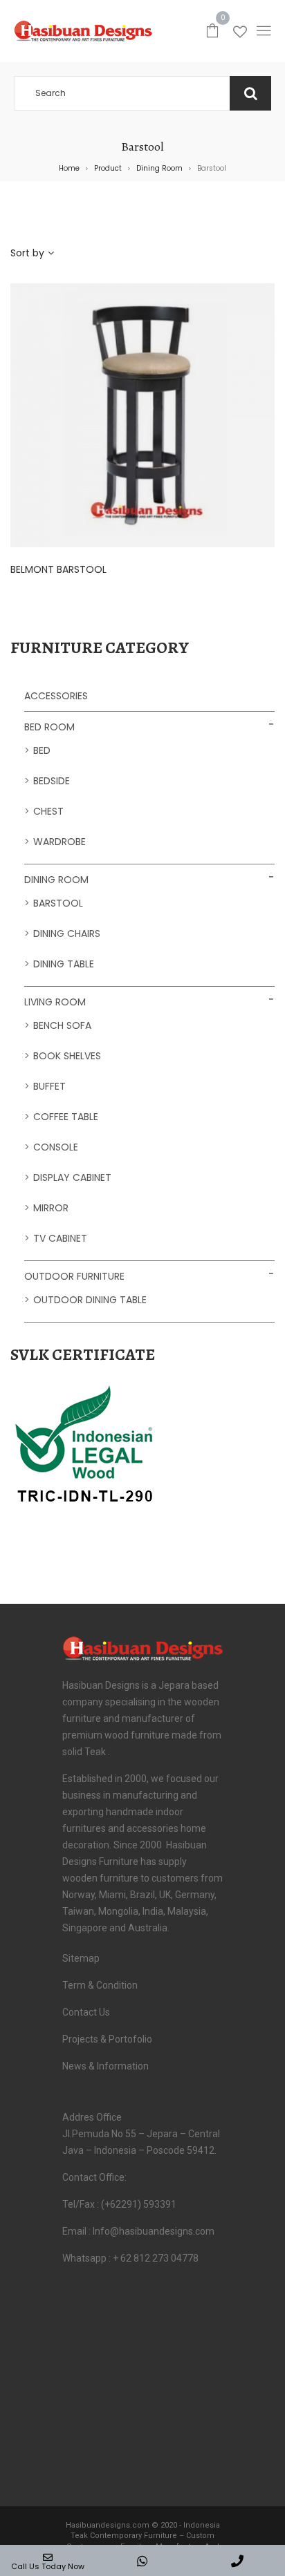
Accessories (56, 696)
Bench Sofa (62, 1025)
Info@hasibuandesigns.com (154, 2231)
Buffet (49, 1086)
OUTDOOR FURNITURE (74, 1276)
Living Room (55, 1002)
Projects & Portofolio (107, 2039)
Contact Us (86, 2012)
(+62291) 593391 (139, 2204)
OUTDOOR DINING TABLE (90, 1300)
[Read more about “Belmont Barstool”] (205, 412)
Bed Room (49, 727)
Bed (42, 750)
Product (108, 168)
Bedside (52, 781)
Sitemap (81, 1958)
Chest (48, 811)
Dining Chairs (67, 934)
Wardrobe (59, 842)
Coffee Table (66, 1117)
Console (56, 1147)
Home (69, 168)
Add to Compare (177, 412)
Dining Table (64, 964)
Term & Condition (100, 1985)
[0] (212, 30)
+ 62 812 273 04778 (156, 2258)
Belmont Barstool (58, 569)
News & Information (105, 2066)
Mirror (51, 1208)
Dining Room (159, 168)
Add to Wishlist (149, 412)
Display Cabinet (72, 1177)
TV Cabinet (60, 1238)
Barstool (58, 903)
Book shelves (67, 1056)
